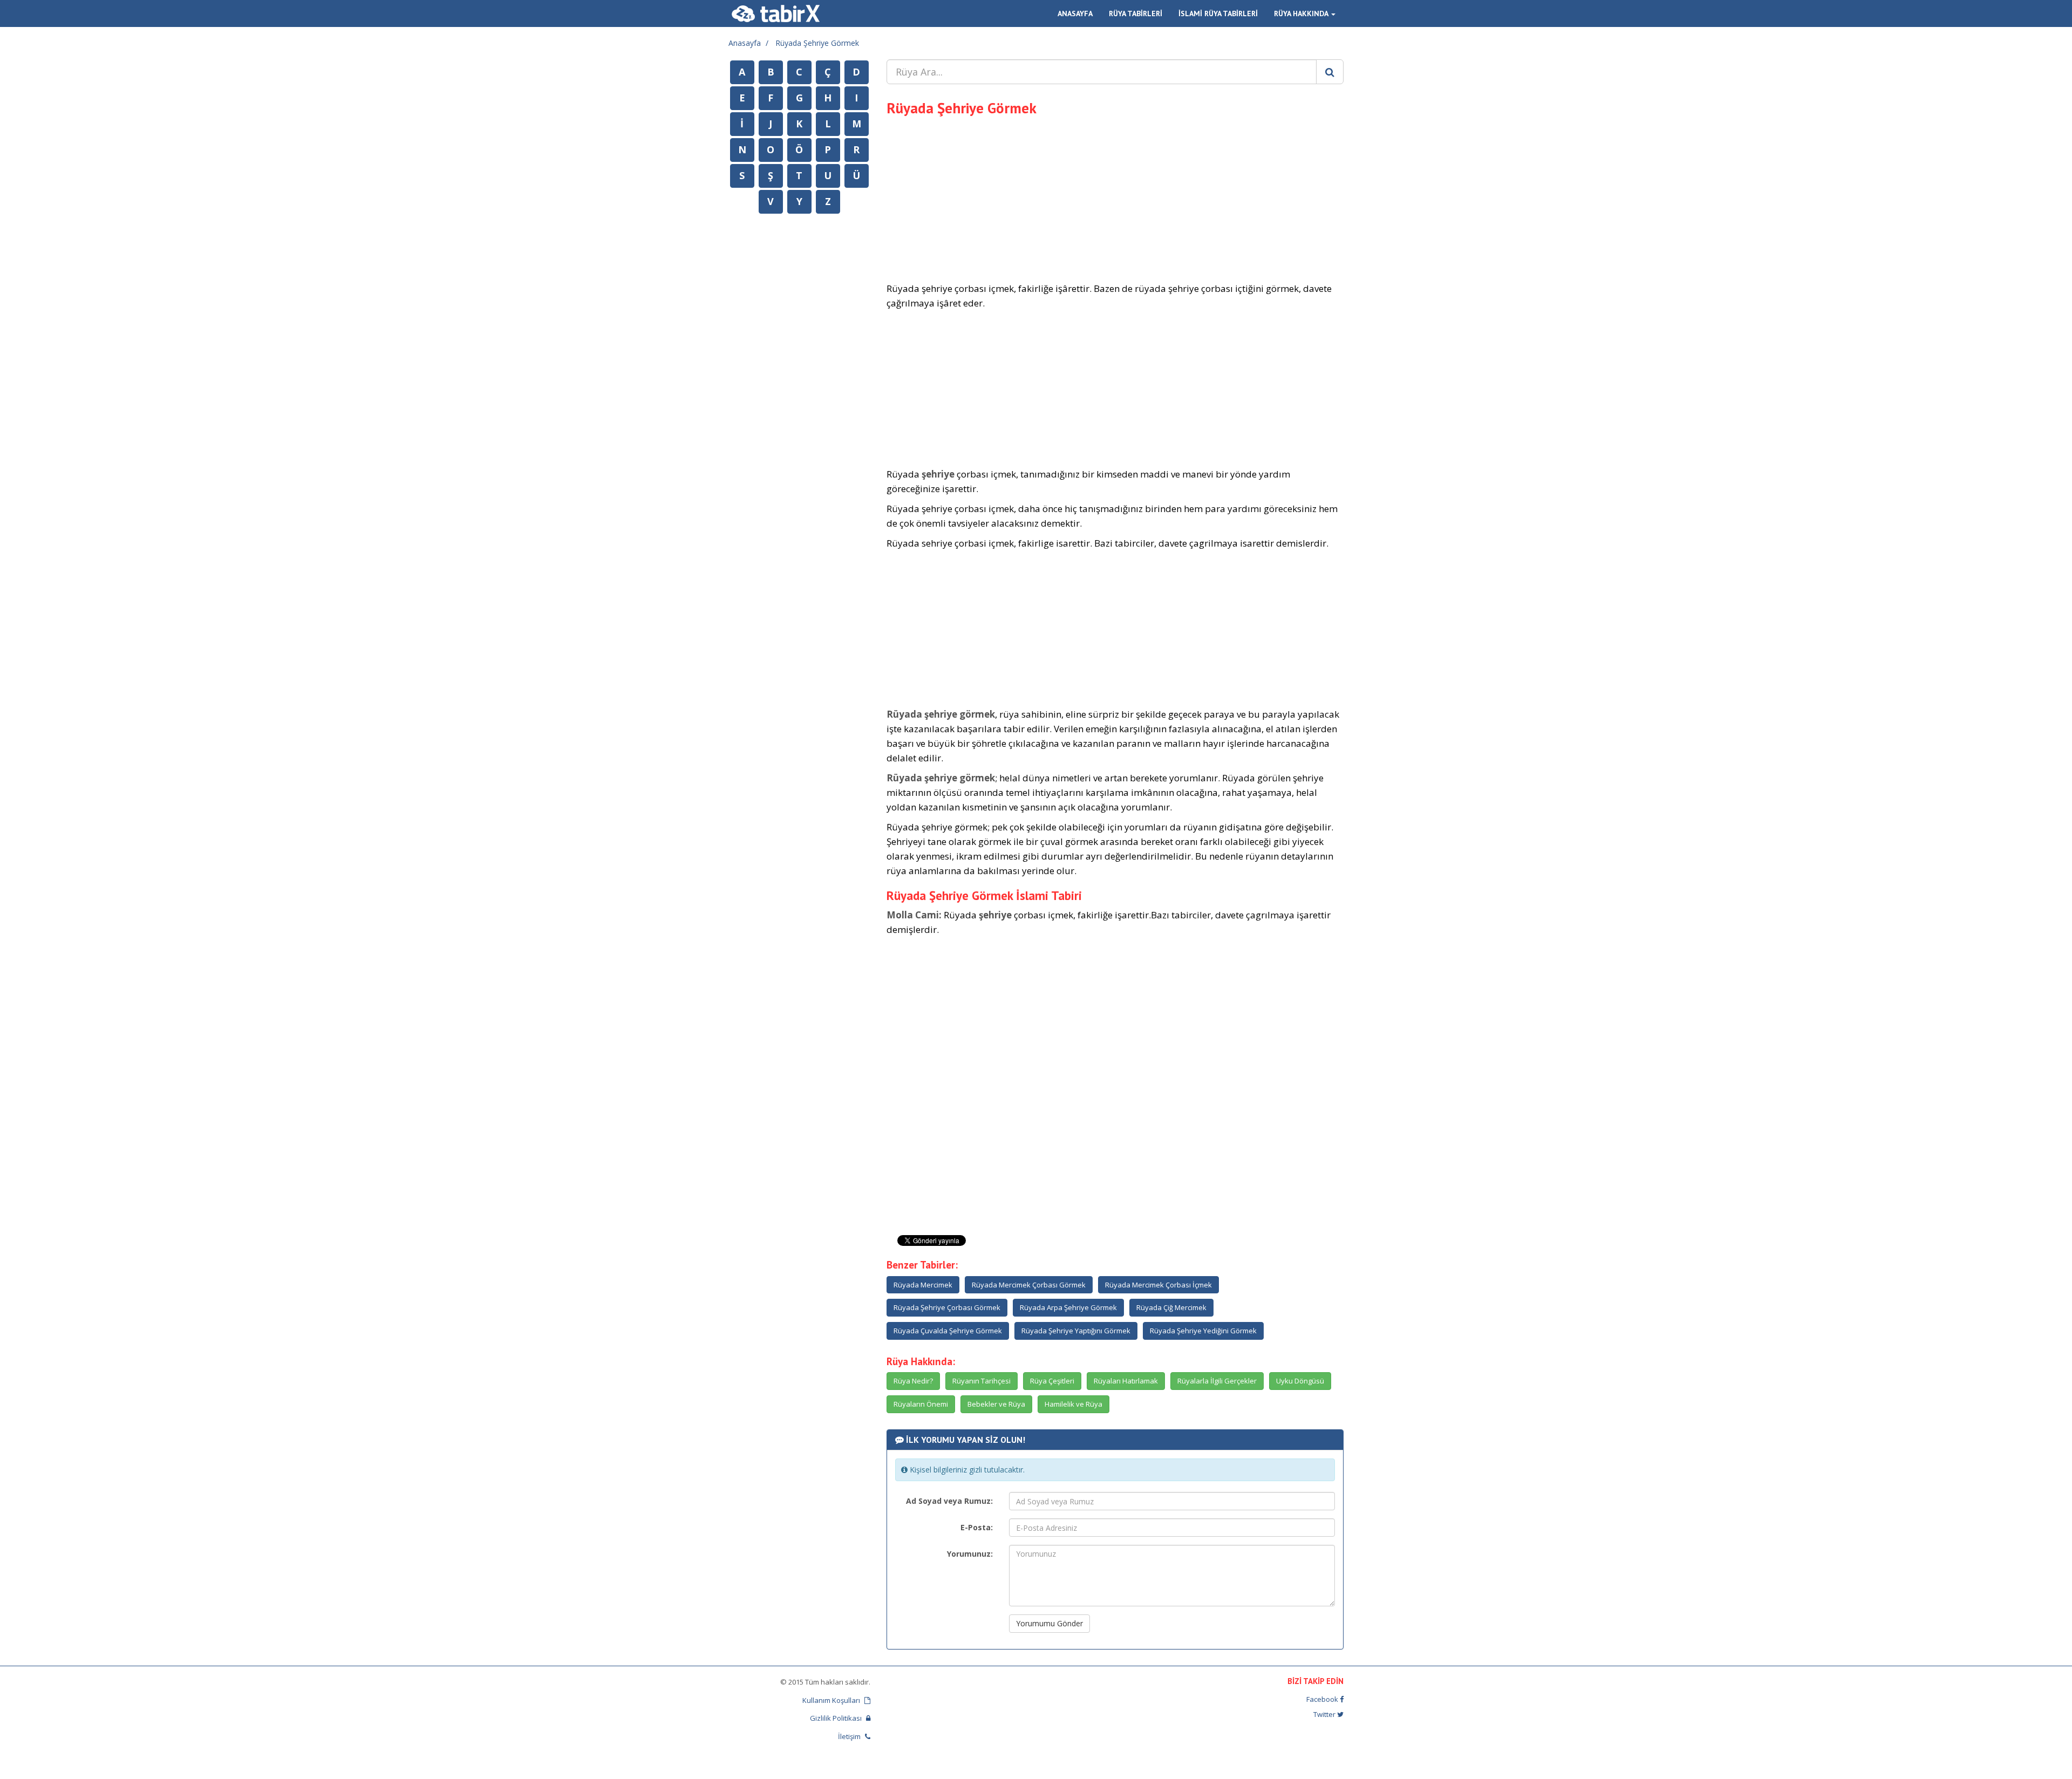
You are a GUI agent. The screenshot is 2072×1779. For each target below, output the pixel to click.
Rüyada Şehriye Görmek (817, 43)
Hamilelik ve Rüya (1074, 1404)
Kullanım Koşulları (832, 1700)
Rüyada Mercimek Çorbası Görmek (1029, 1285)
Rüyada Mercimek (923, 1285)
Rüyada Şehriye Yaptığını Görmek (1076, 1331)
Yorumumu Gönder (1049, 1623)
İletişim (850, 1736)
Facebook (1323, 1699)
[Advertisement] (1115, 197)
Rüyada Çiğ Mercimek (1171, 1307)
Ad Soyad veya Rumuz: (949, 1501)
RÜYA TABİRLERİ (1136, 13)
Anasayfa (745, 43)
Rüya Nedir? (913, 1381)
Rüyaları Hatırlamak (1126, 1381)
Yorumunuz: (970, 1554)
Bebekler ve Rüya (996, 1404)
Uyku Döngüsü (1300, 1381)
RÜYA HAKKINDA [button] (1302, 13)
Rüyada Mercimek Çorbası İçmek (1158, 1285)
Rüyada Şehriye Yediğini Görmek (1203, 1331)
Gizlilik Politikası (837, 1718)
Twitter (1325, 1714)
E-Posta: (977, 1527)
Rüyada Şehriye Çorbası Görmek (947, 1307)
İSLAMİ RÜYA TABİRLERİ (1218, 13)
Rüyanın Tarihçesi (982, 1381)
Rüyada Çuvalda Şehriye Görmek (948, 1331)
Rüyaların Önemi (921, 1404)
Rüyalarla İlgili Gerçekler (1217, 1381)
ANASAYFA (1075, 13)
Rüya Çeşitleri (1052, 1381)
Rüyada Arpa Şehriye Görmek (1068, 1307)
